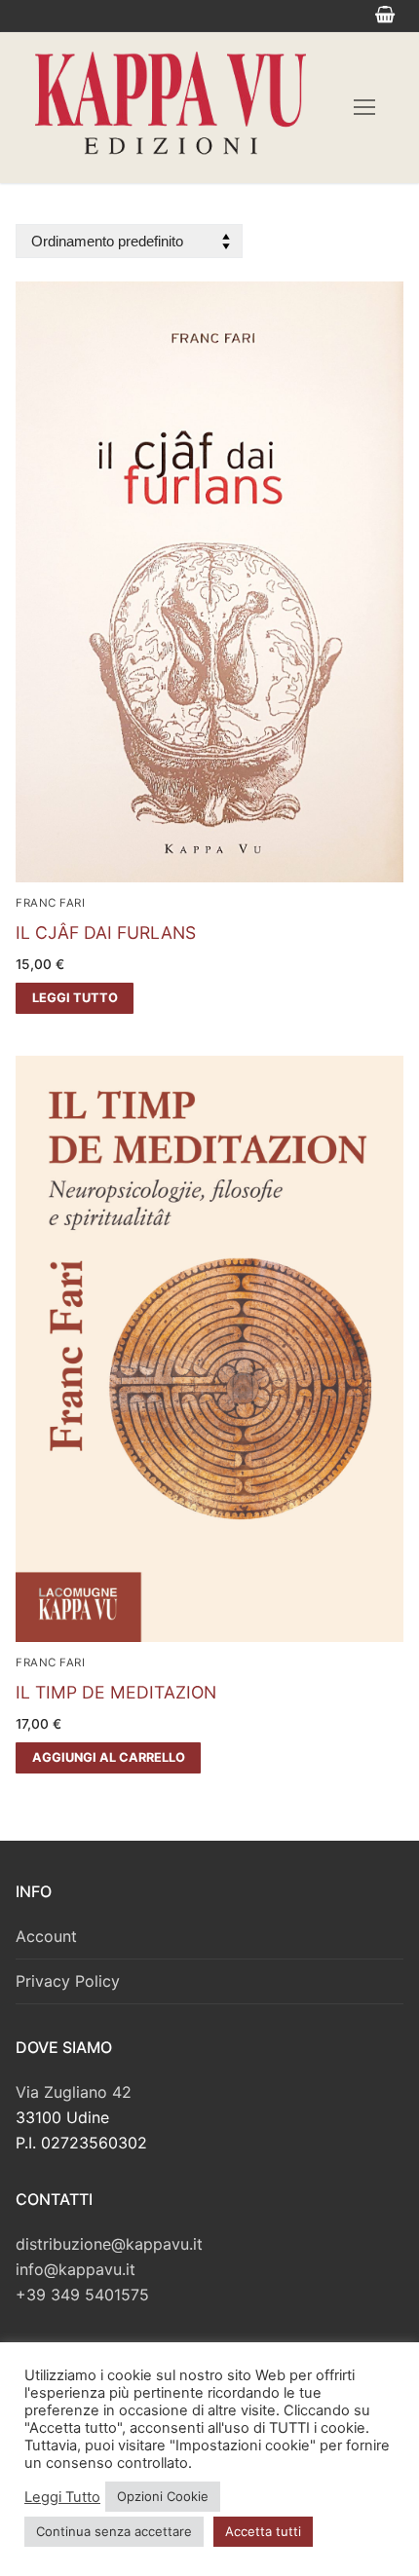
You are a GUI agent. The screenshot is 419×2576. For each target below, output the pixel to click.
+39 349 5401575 (82, 2295)
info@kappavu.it (76, 2269)
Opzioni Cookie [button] (163, 2496)
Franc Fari (50, 903)
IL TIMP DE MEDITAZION (116, 1692)
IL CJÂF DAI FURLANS (106, 933)
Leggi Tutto (62, 2497)
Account (46, 1936)
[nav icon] (364, 108)
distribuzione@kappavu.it (109, 2244)
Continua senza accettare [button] (114, 2531)
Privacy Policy (68, 1981)
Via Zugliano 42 (74, 2092)
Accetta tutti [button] (263, 2531)
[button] (108, 1758)
